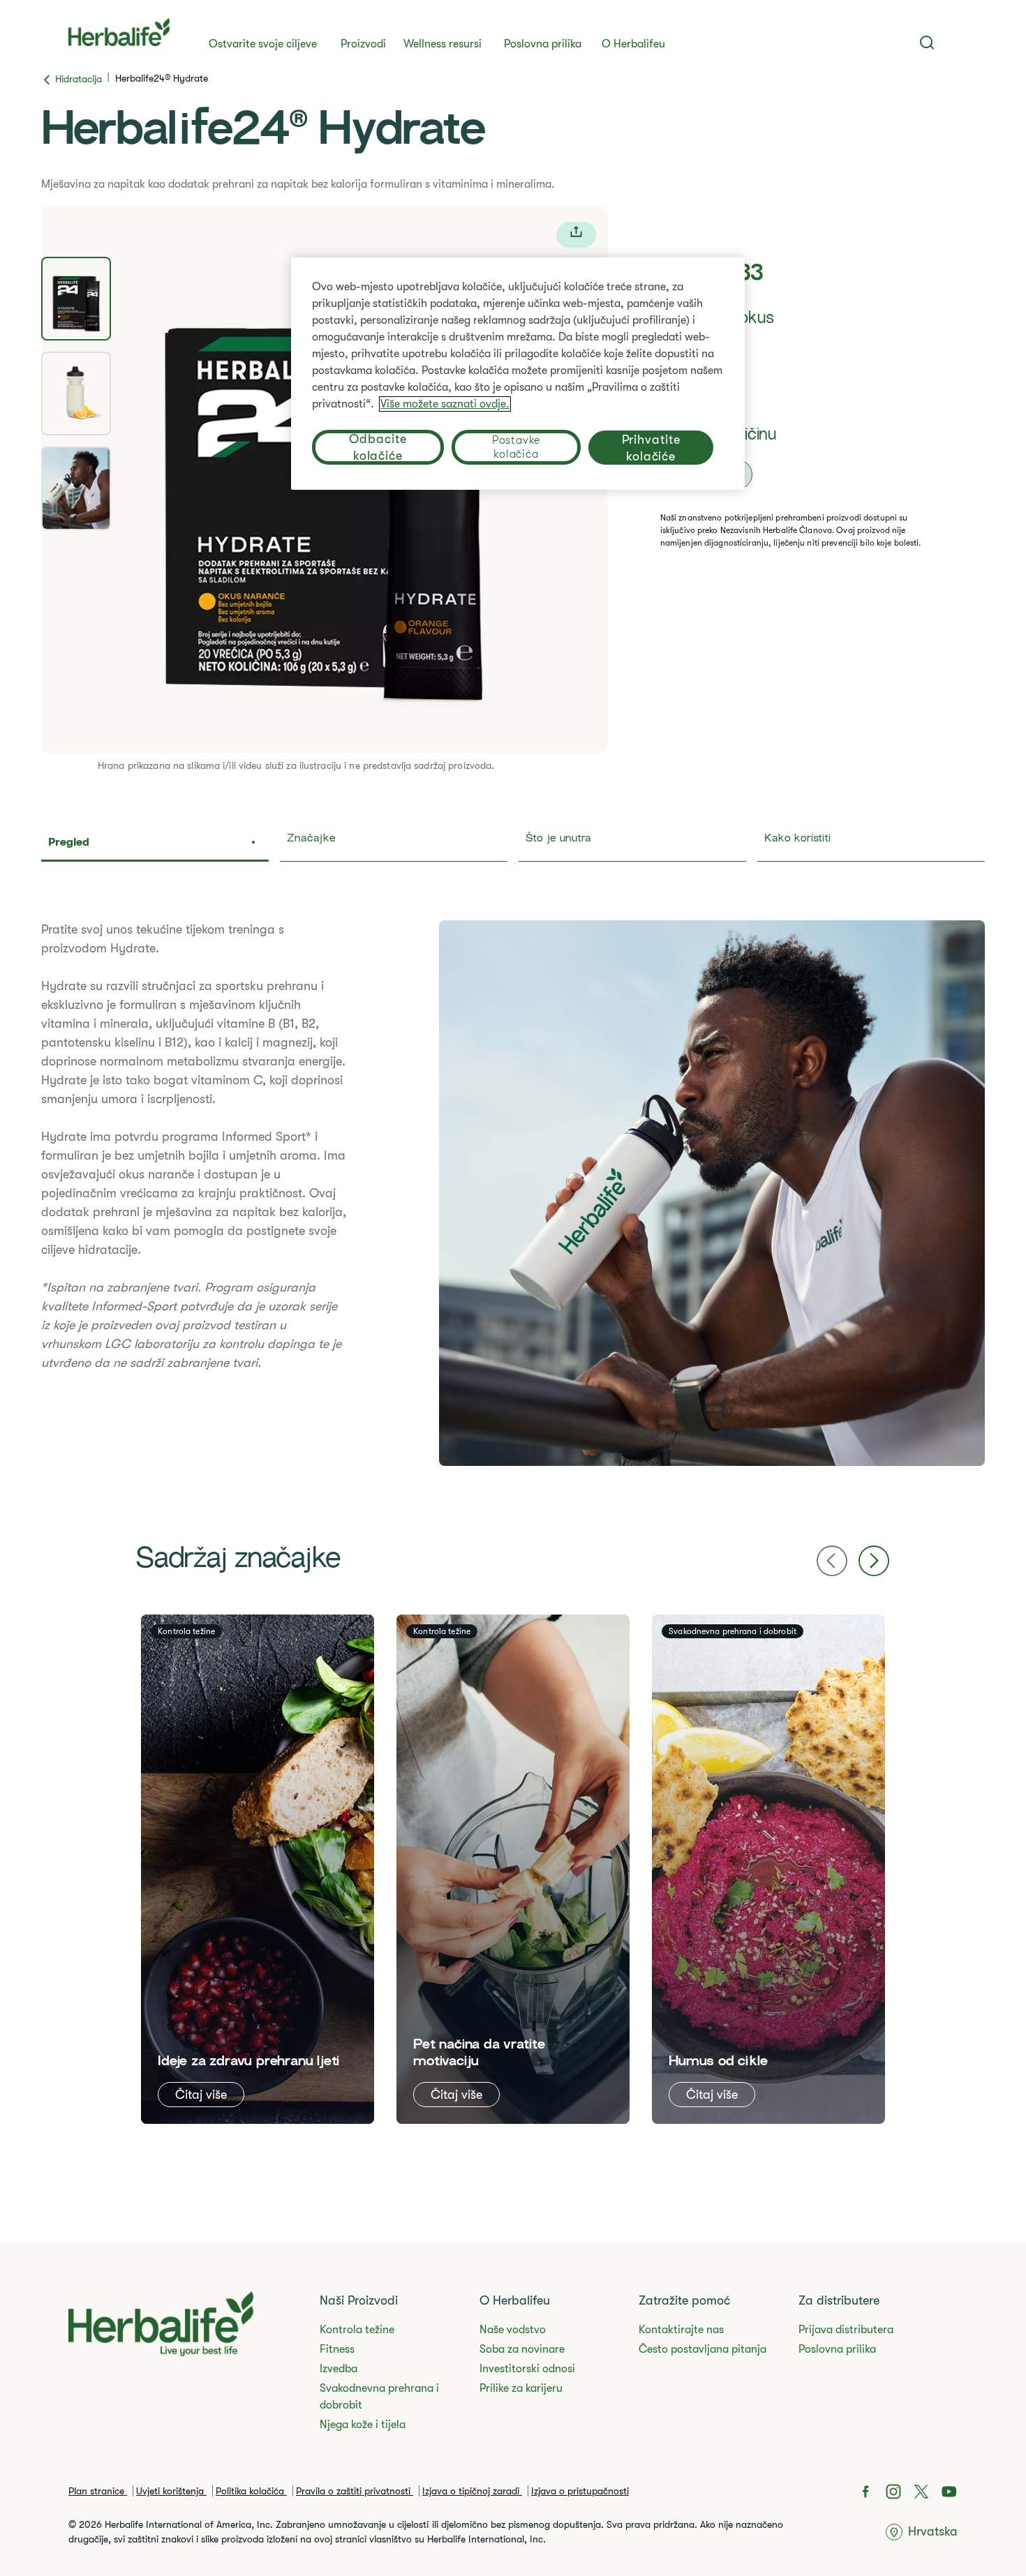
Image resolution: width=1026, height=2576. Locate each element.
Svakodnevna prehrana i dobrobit (379, 2397)
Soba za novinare (522, 2349)
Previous (832, 1561)
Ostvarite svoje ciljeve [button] (263, 44)
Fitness (337, 2349)
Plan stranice (98, 2491)
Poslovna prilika (543, 44)
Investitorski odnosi (527, 2369)
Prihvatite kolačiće (651, 448)
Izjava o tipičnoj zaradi (472, 2491)
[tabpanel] (513, 1193)
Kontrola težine (357, 2330)
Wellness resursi (443, 44)
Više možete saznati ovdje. (445, 404)
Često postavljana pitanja (702, 2349)
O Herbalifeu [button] (633, 44)
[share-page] (576, 235)
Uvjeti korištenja (171, 2491)
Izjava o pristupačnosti (580, 2491)
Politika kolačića (251, 2491)
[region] (518, 374)
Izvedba (339, 2369)
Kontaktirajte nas (681, 2330)
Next (874, 1561)
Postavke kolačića (516, 447)
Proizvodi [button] (363, 44)
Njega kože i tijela (363, 2425)
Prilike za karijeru (521, 2388)
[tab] (76, 299)
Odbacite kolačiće (378, 447)
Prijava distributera (846, 2330)
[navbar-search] (927, 43)
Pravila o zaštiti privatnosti (355, 2491)
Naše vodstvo (513, 2330)
